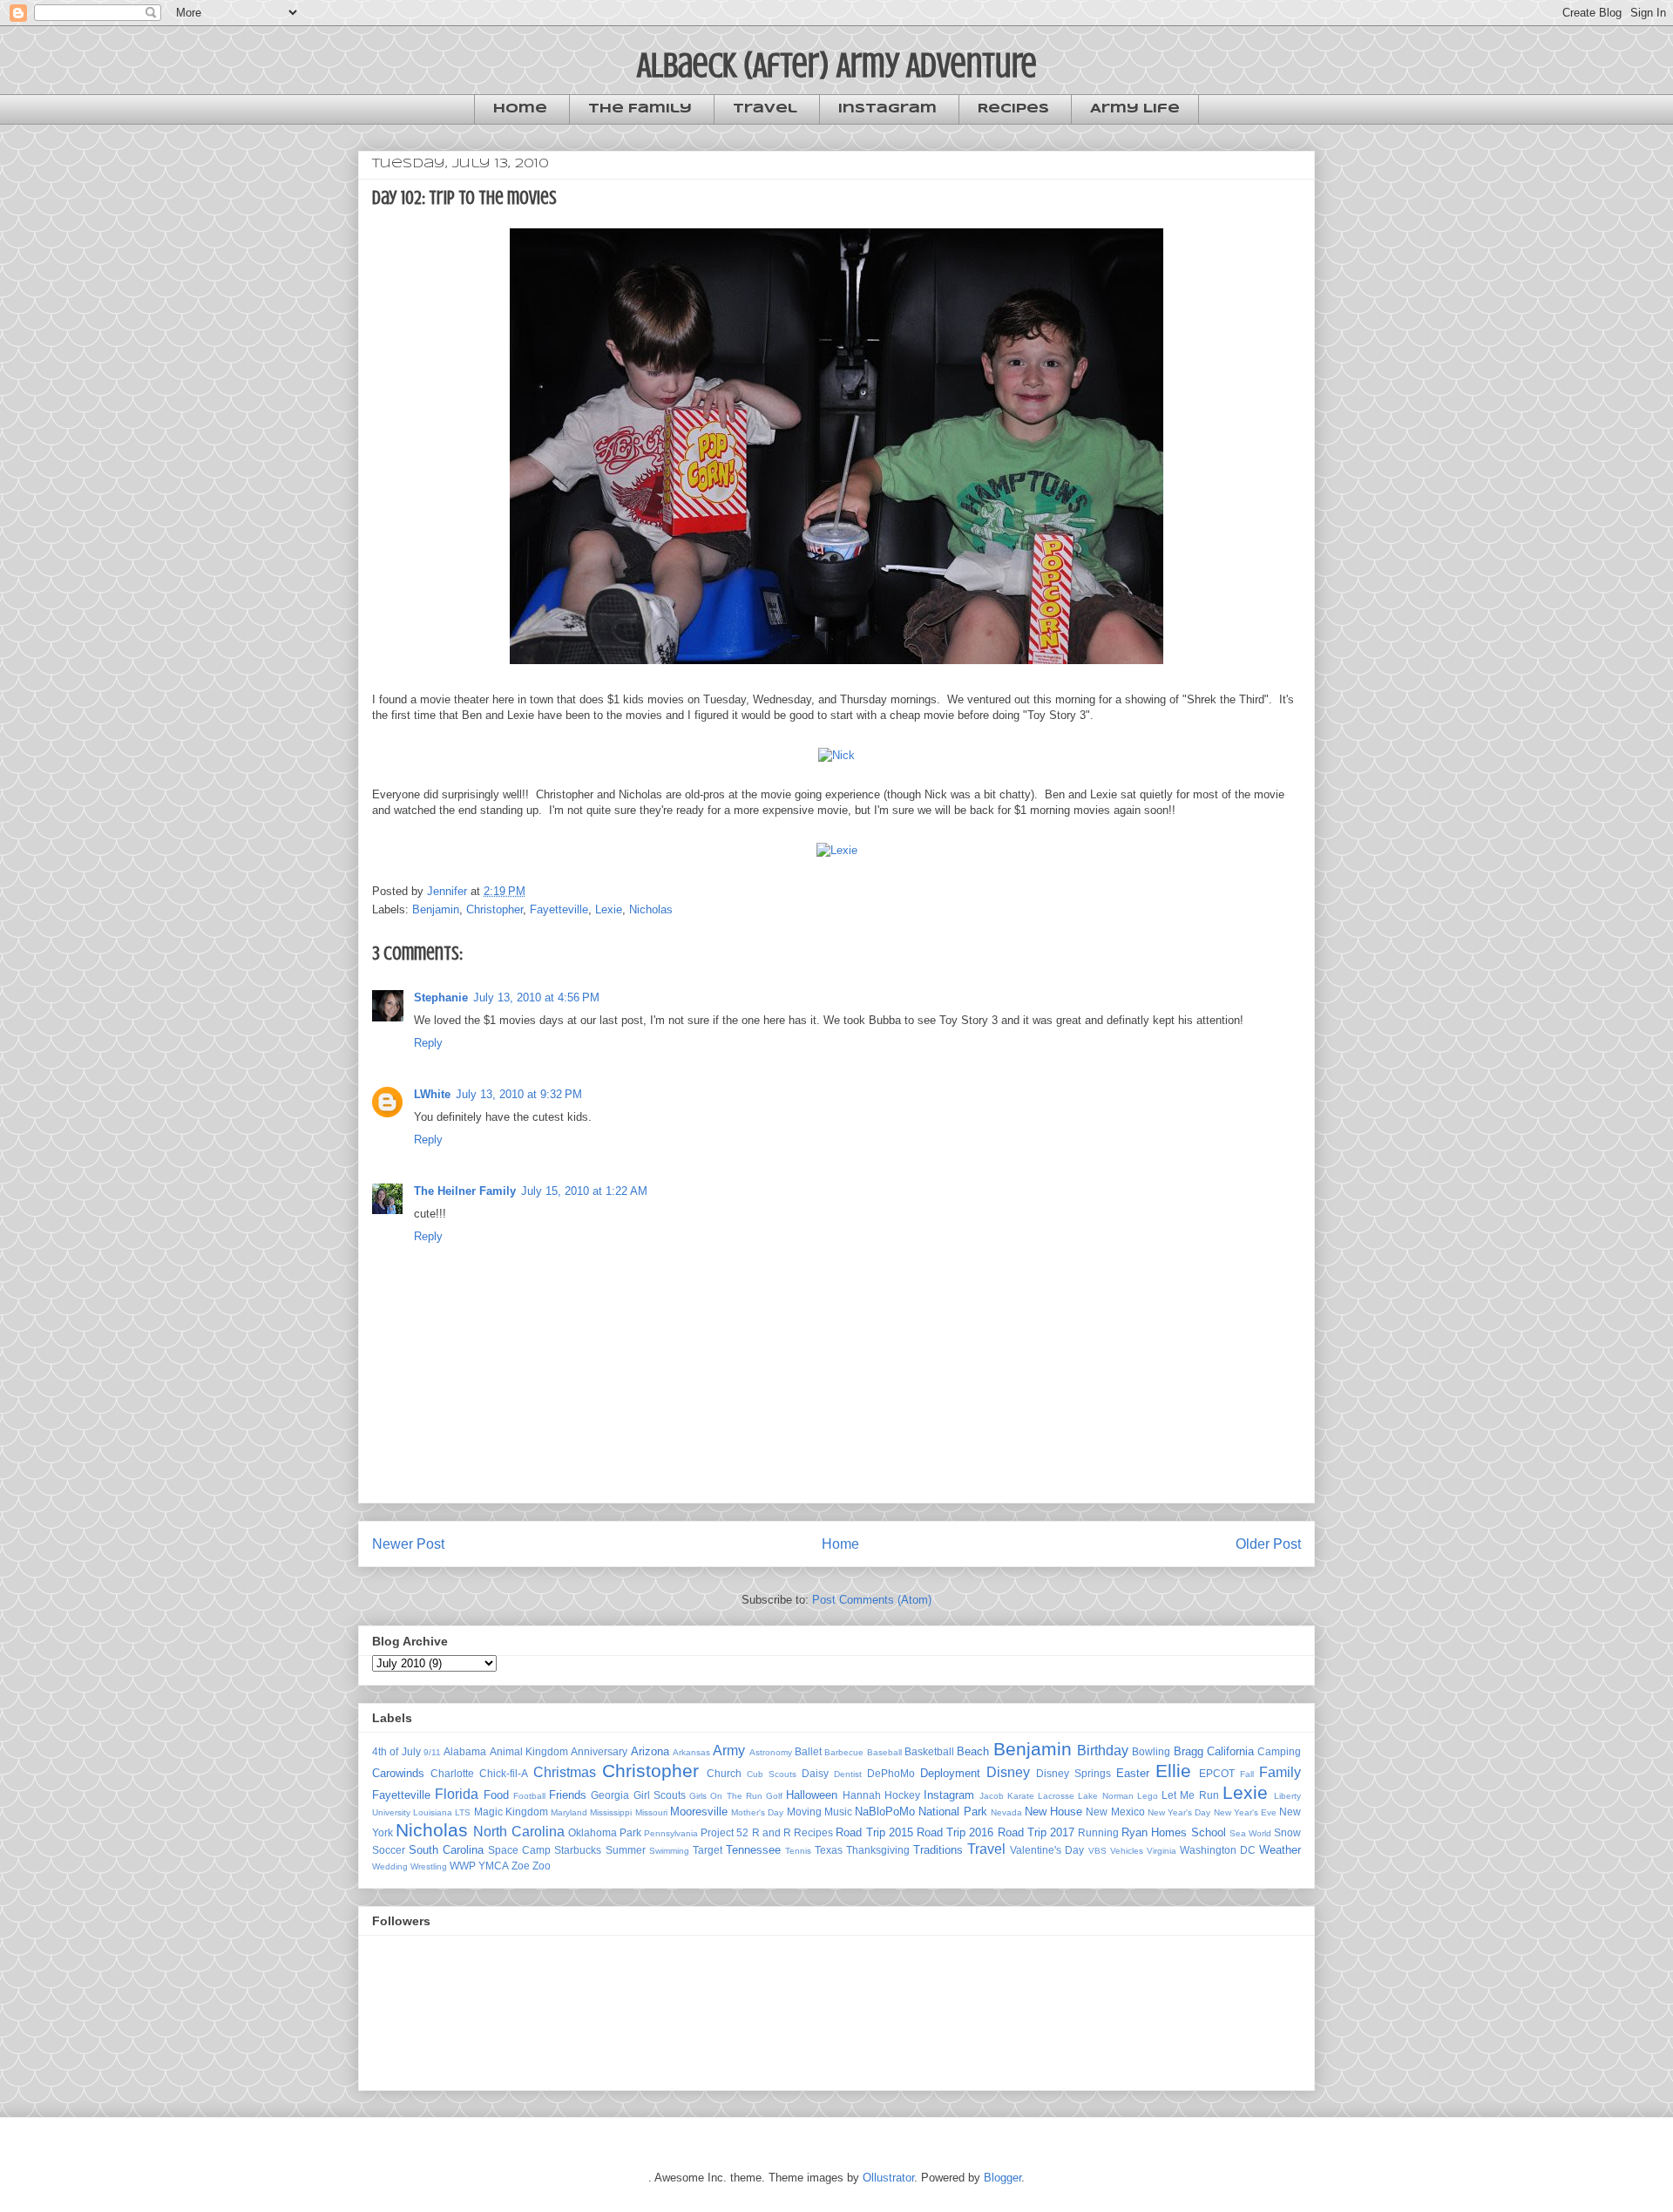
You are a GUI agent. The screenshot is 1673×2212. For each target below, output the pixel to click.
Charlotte (452, 1773)
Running (1098, 1832)
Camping (1279, 1751)
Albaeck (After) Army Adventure (837, 65)
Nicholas (651, 909)
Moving (804, 1812)
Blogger (1002, 2178)
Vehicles (1127, 1851)
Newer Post (408, 1544)
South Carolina (446, 1850)
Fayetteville (559, 909)
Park (630, 1832)
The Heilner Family (465, 1191)
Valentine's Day (1047, 1850)
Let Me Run (1190, 1795)
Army (729, 1751)
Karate (1021, 1796)
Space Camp (519, 1850)
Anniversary (599, 1751)
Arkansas (691, 1752)
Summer (626, 1850)
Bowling (1151, 1751)
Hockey (902, 1795)
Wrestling (429, 1866)
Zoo (542, 1866)
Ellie (1173, 1771)
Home (520, 109)
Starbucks (578, 1850)
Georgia (610, 1795)
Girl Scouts (660, 1795)
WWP (463, 1866)
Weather (1280, 1850)
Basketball (929, 1751)
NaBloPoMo (885, 1812)
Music (838, 1812)
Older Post (1268, 1544)
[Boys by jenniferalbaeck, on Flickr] (836, 668)
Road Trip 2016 (955, 1832)
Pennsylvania (671, 1833)
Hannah (862, 1795)
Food (496, 1795)
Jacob (992, 1796)
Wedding (390, 1866)
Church (724, 1773)
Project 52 (725, 1832)
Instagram (887, 109)
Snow (1287, 1832)
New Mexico (1115, 1812)
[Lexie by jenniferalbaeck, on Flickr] (837, 850)
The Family (640, 109)
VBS (1097, 1851)
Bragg (1189, 1751)
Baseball (884, 1752)
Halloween (812, 1795)
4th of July (396, 1751)
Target (708, 1850)
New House (1053, 1812)
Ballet (808, 1751)
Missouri (651, 1812)
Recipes (1013, 109)
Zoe (521, 1866)
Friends (568, 1795)
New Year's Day (1179, 1812)
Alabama (465, 1751)
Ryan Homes (1154, 1832)
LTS (463, 1812)
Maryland (569, 1812)
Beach (973, 1751)
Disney (1008, 1772)
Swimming (669, 1851)
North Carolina (518, 1832)
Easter (1133, 1773)
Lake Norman (1105, 1796)
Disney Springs (1074, 1773)
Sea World (1250, 1833)
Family (1280, 1772)
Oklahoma (593, 1832)
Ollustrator (888, 2178)
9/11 (432, 1752)
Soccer (389, 1850)
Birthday (1103, 1751)
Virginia (1162, 1851)
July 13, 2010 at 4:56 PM (536, 997)
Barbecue (844, 1752)
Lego (1148, 1796)
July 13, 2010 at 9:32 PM (519, 1094)
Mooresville (699, 1812)
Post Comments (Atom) (872, 1600)
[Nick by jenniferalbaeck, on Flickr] (836, 755)
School (1209, 1832)
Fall (1247, 1774)
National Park (952, 1812)
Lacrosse (1056, 1796)
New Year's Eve (1245, 1812)
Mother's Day (757, 1812)
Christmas (565, 1772)
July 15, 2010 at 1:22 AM (584, 1191)
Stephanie (441, 997)
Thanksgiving (878, 1850)
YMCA (494, 1866)
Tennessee (753, 1850)
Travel (765, 109)
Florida (457, 1794)
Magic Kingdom (511, 1812)
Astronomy (771, 1752)
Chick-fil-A (504, 1773)
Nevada (1006, 1812)
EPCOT (1217, 1773)
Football (529, 1796)
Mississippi (611, 1812)
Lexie (609, 909)
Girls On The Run (726, 1796)
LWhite (432, 1094)
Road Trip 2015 (874, 1832)
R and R (772, 1832)
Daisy (815, 1773)
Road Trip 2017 (1036, 1832)
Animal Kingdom (529, 1751)
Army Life (1135, 109)
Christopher (494, 909)
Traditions (938, 1850)
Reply (428, 1043)
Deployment (950, 1773)
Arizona (650, 1751)
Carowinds (398, 1773)
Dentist (848, 1774)
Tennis (798, 1851)
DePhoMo (891, 1773)
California (1230, 1751)
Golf (774, 1796)
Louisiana (433, 1812)
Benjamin (436, 909)
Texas (829, 1850)
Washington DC (1218, 1850)
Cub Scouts (772, 1774)
